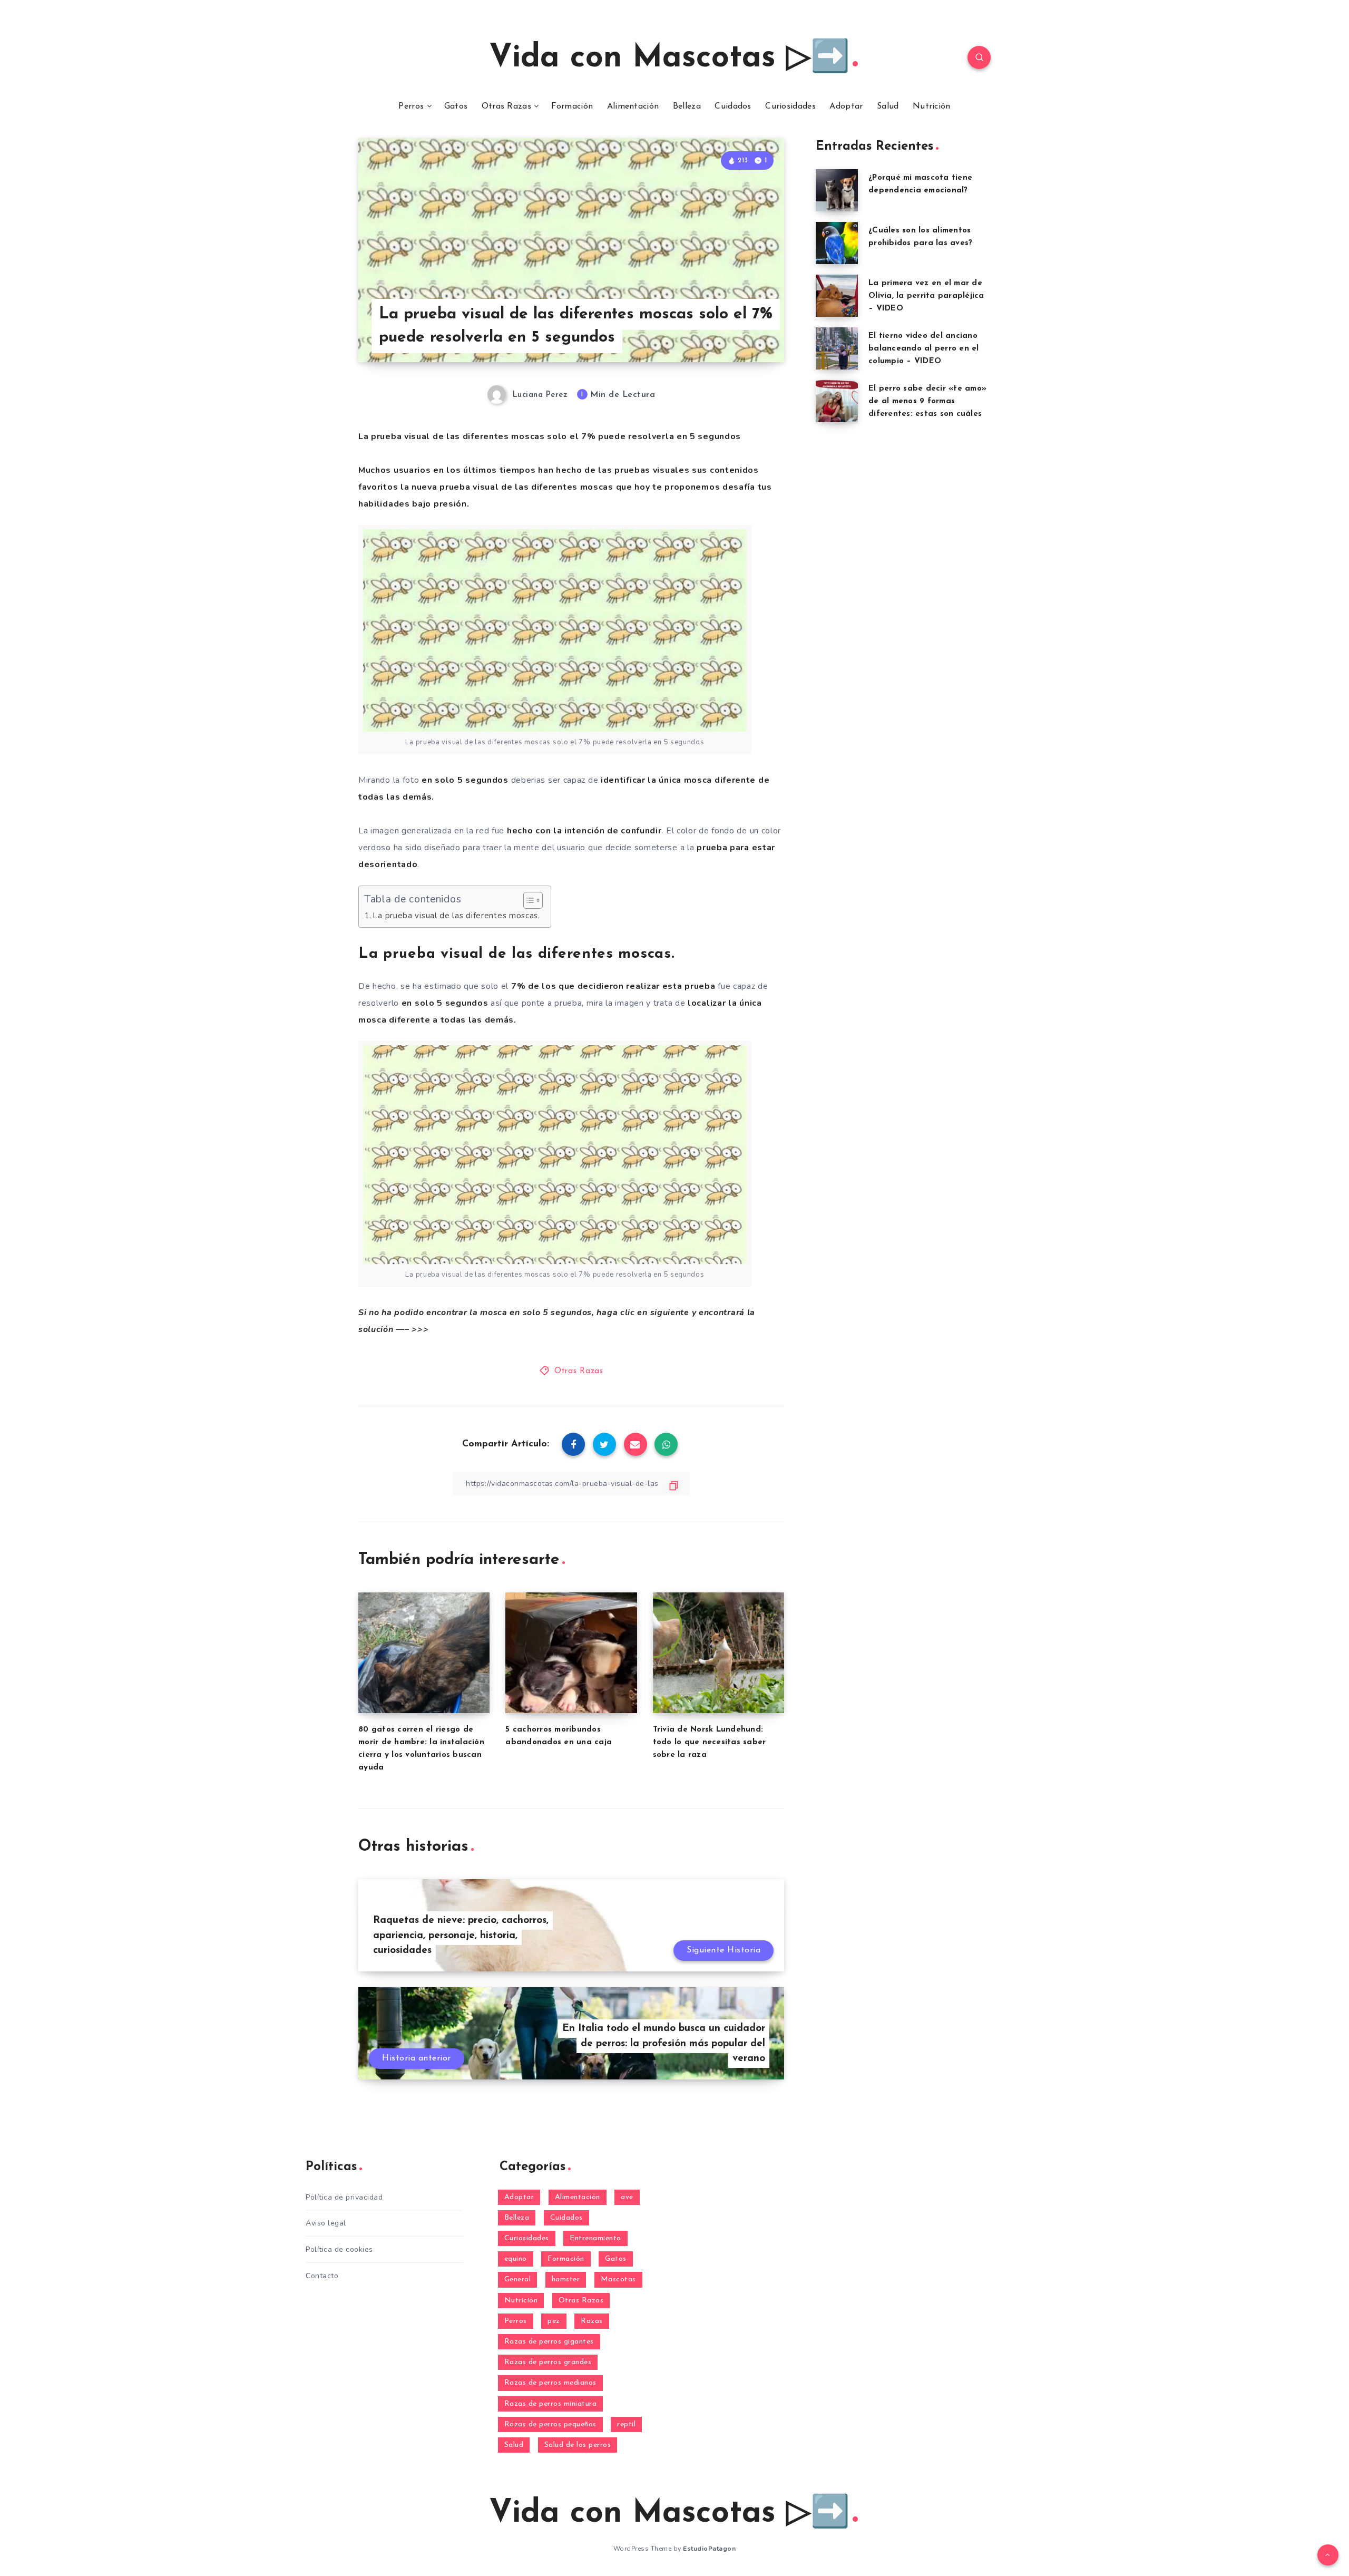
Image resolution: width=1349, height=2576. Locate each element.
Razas (592, 2321)
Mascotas (618, 2279)
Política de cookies (339, 2249)
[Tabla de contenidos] (533, 900)
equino (516, 2259)
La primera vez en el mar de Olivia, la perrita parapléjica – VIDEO (926, 296)
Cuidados (733, 106)
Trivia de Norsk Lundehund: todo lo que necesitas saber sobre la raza (710, 1742)
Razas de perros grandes (548, 2362)
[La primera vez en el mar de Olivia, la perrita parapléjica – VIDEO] (837, 296)
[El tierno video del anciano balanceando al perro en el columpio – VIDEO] (837, 348)
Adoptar (846, 106)
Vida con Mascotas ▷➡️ (669, 59)
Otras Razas (506, 106)
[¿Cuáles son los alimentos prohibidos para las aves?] (837, 243)
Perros (411, 106)
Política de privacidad (344, 2197)
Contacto (322, 2276)
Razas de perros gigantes (549, 2342)
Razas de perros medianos (550, 2383)
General (518, 2279)
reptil (626, 2424)
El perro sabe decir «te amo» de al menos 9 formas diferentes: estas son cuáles (927, 401)
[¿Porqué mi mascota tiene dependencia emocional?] (837, 190)
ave (627, 2197)
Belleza (687, 106)
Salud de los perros (578, 2445)
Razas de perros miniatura (551, 2404)
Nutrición (932, 106)
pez (554, 2321)
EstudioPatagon (709, 2549)
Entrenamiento (595, 2238)
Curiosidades (790, 106)
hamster (566, 2279)
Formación (572, 106)
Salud (888, 106)
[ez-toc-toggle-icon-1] (528, 900)
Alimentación (633, 106)
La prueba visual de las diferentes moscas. (456, 916)
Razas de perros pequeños (550, 2424)
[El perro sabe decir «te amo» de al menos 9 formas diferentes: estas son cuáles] (837, 401)
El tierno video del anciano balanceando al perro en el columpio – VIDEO (924, 349)
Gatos (456, 106)
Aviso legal (326, 2223)
